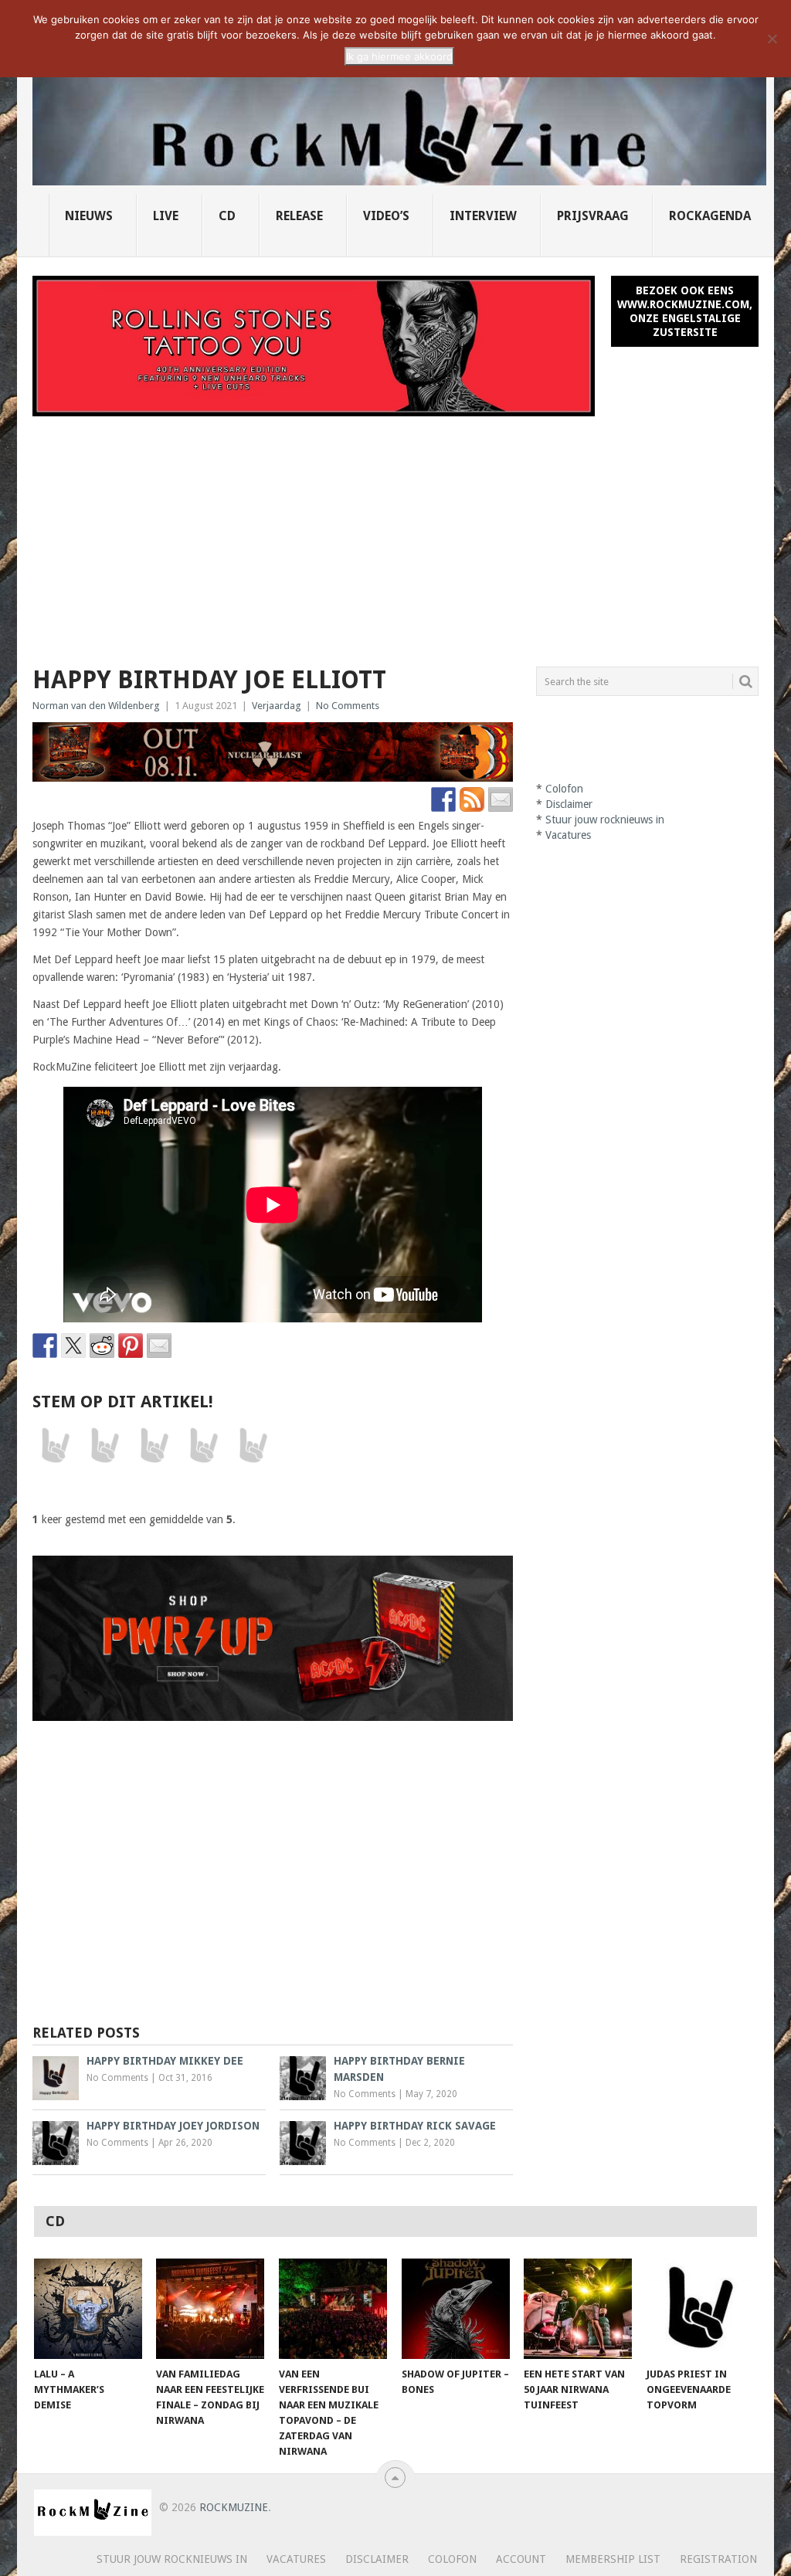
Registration (718, 2559)
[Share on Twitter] (73, 1346)
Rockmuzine (234, 2507)
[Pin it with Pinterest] (131, 1346)
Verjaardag (277, 706)
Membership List (613, 2559)
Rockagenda (710, 216)
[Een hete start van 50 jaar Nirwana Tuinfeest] (578, 2309)
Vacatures (568, 835)
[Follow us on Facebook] (443, 799)
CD (227, 216)
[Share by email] (159, 1346)
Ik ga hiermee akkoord (399, 56)
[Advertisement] (395, 532)
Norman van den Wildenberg (96, 706)
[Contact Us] (501, 799)
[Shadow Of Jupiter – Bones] (456, 2309)
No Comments (348, 706)
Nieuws (89, 216)
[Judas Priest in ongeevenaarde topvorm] (701, 2309)
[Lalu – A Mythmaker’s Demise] (88, 2309)
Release (299, 216)
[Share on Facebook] (45, 1346)
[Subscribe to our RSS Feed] (472, 799)
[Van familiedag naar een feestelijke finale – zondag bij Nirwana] (210, 2309)
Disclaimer (569, 804)
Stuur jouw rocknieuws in (605, 820)
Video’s (386, 216)
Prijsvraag (593, 216)
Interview (483, 216)
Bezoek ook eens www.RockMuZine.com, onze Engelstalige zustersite (685, 311)
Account (521, 2559)
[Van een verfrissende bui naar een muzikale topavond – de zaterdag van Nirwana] (333, 2309)
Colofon (564, 789)
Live (166, 216)
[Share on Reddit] (102, 1346)
